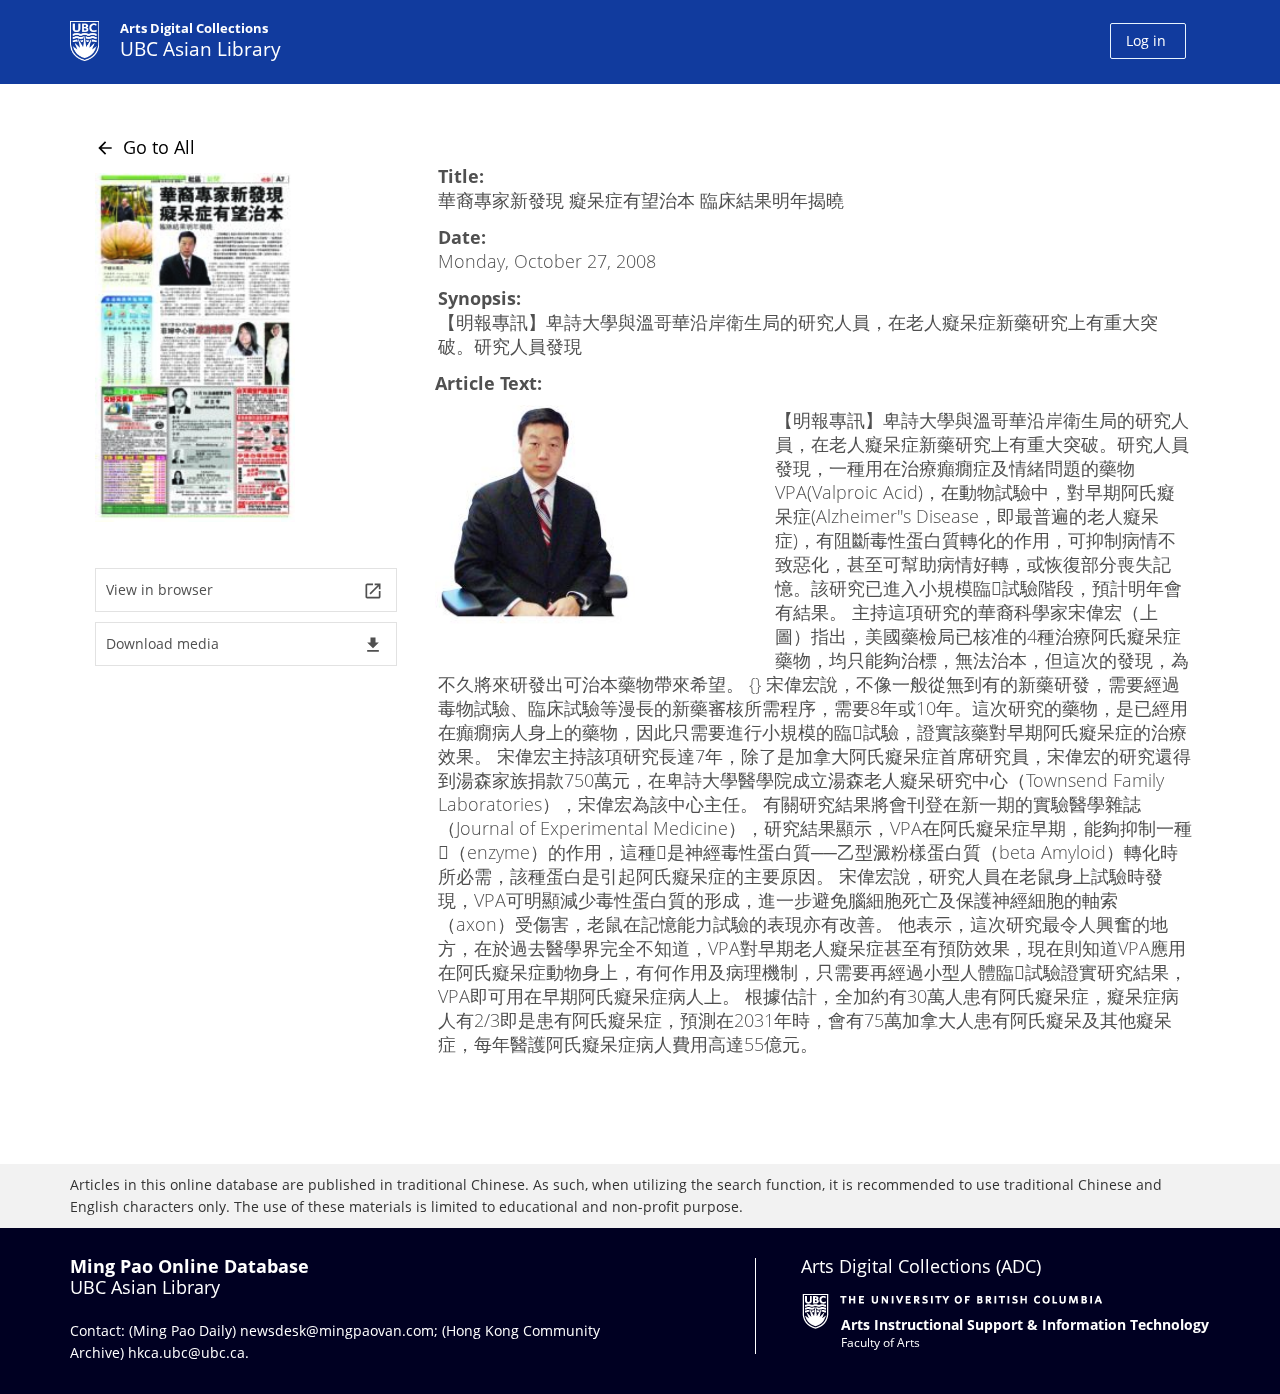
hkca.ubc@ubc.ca (186, 1352)
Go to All (145, 147)
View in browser (244, 590)
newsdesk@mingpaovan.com (337, 1330)
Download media (244, 644)
